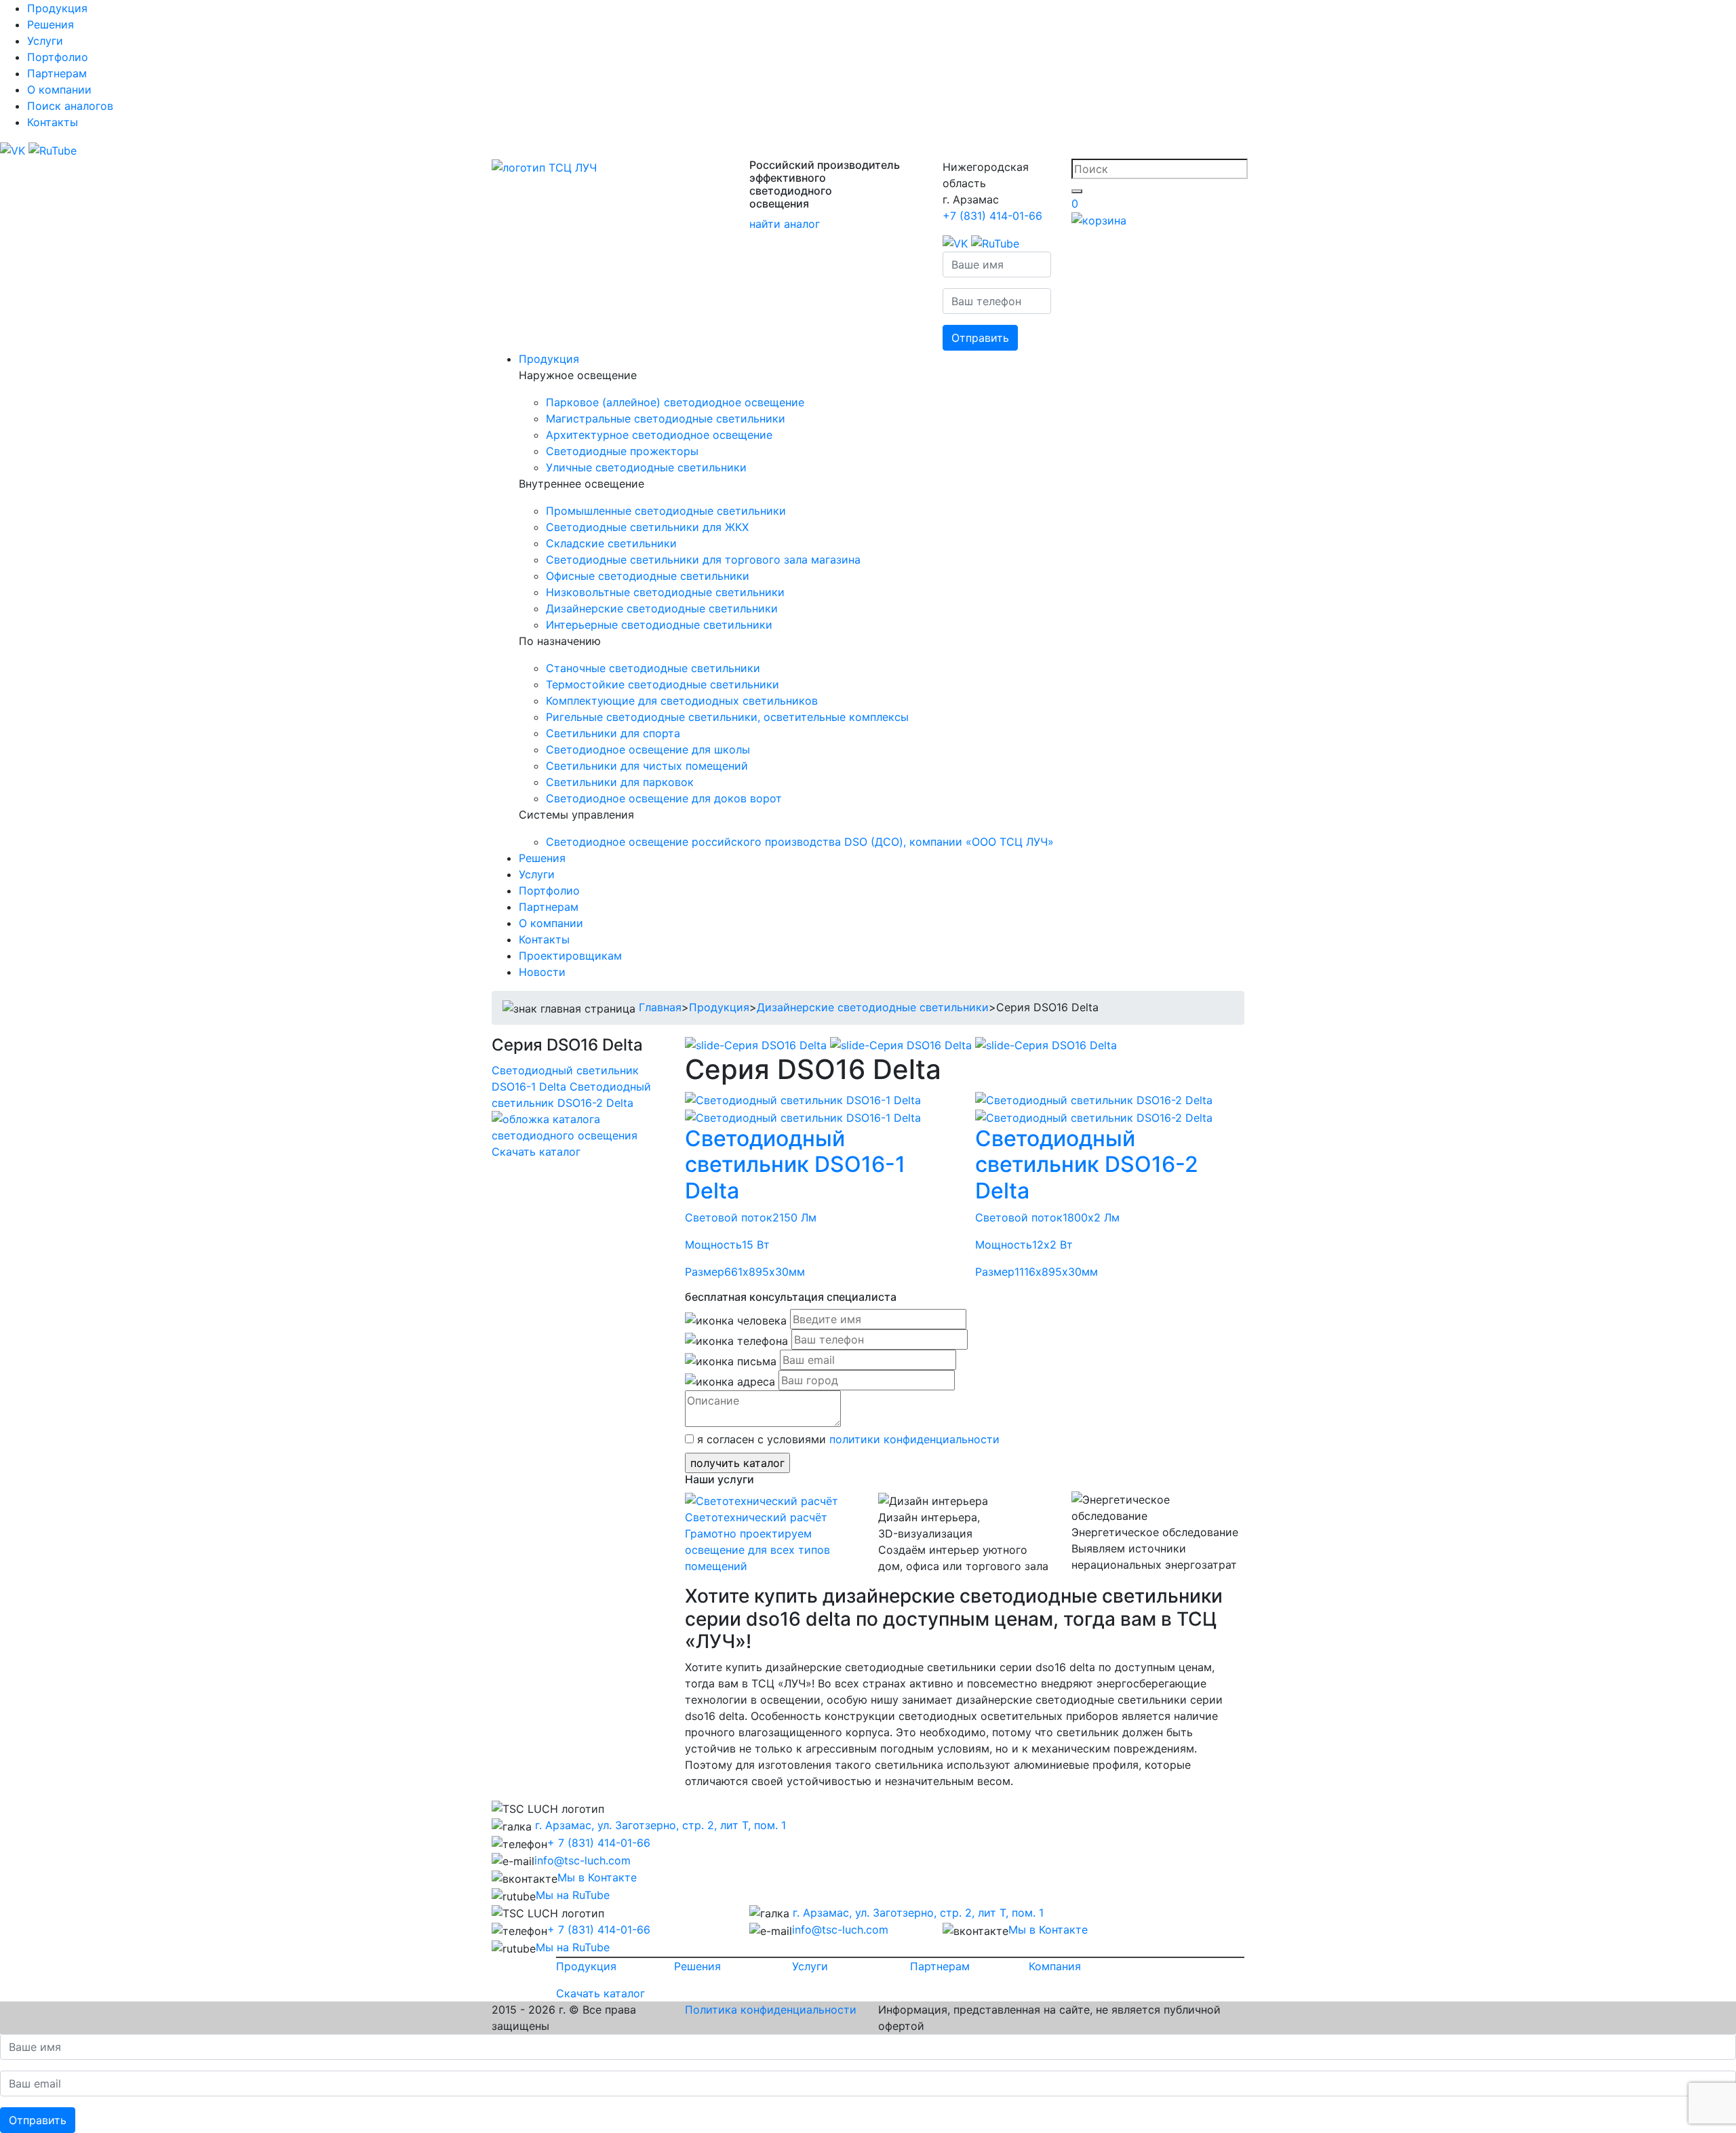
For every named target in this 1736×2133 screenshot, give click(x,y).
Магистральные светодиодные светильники (666, 418)
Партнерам (57, 73)
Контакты (53, 122)
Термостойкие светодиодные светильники (663, 684)
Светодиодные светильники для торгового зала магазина (703, 560)
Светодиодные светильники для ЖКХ (647, 527)
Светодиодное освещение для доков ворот (664, 798)
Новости (542, 972)
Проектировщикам (570, 956)
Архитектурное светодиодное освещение (659, 435)
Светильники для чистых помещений (647, 766)
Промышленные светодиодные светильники (666, 511)
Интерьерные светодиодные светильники (659, 625)
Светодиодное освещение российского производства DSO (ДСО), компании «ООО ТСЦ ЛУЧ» (800, 842)
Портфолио (58, 57)
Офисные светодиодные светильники (648, 576)
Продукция (57, 8)
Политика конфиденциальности (771, 2010)
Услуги (45, 41)
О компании (59, 90)
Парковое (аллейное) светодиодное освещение (675, 402)
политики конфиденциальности (914, 1439)
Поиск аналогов (70, 106)
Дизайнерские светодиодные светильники (662, 608)
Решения (51, 24)
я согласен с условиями (847, 1439)
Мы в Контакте (597, 1877)
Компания (1055, 1966)
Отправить (980, 338)
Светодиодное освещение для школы (648, 749)
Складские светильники (611, 543)
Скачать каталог (536, 1152)
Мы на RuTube (573, 1895)
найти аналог (785, 224)
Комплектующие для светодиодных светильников (682, 701)
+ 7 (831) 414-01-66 (599, 1843)
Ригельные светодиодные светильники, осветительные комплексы (727, 717)
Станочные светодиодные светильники (653, 668)
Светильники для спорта (613, 733)
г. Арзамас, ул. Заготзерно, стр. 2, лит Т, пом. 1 (659, 1825)
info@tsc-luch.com (583, 1860)
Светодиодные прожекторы (622, 451)
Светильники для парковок (620, 782)
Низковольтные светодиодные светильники (665, 592)
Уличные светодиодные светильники (646, 467)
